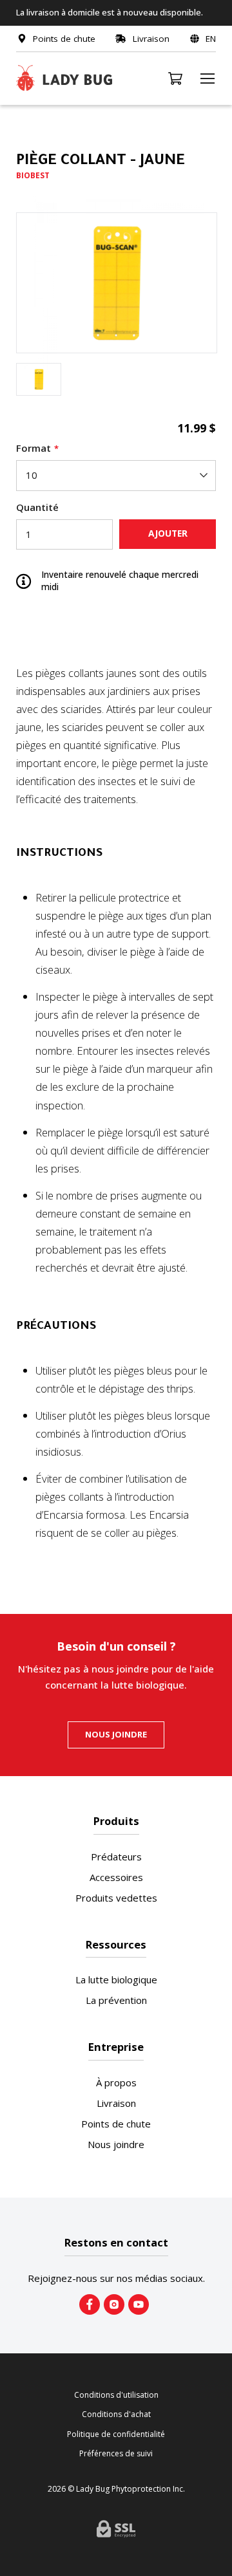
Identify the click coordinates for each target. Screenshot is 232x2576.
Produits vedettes (116, 1898)
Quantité (37, 507)
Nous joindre (116, 1734)
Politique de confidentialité (116, 2434)
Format (34, 448)
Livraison (116, 2103)
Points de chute (116, 2124)
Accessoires (116, 1877)
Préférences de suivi (116, 2454)
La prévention (116, 2000)
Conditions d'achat (116, 2414)
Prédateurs (116, 1857)
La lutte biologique (116, 1979)
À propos (116, 2082)
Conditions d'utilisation (116, 2395)
